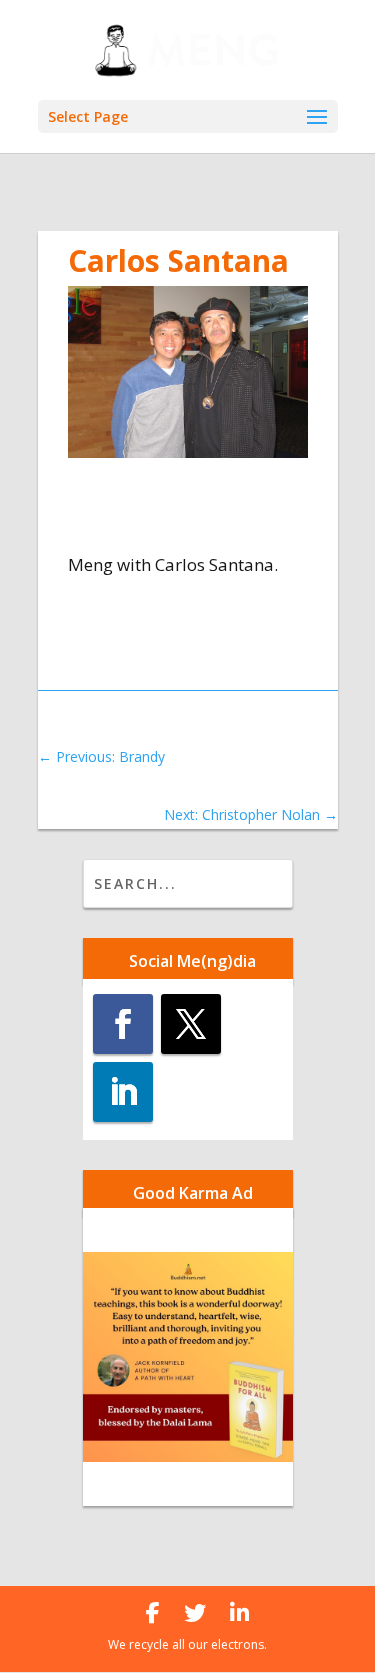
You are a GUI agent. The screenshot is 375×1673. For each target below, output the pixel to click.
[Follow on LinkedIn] (123, 1092)
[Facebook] (153, 1613)
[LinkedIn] (239, 1613)
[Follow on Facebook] (123, 1024)
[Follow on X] (191, 1024)
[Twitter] (195, 1613)
